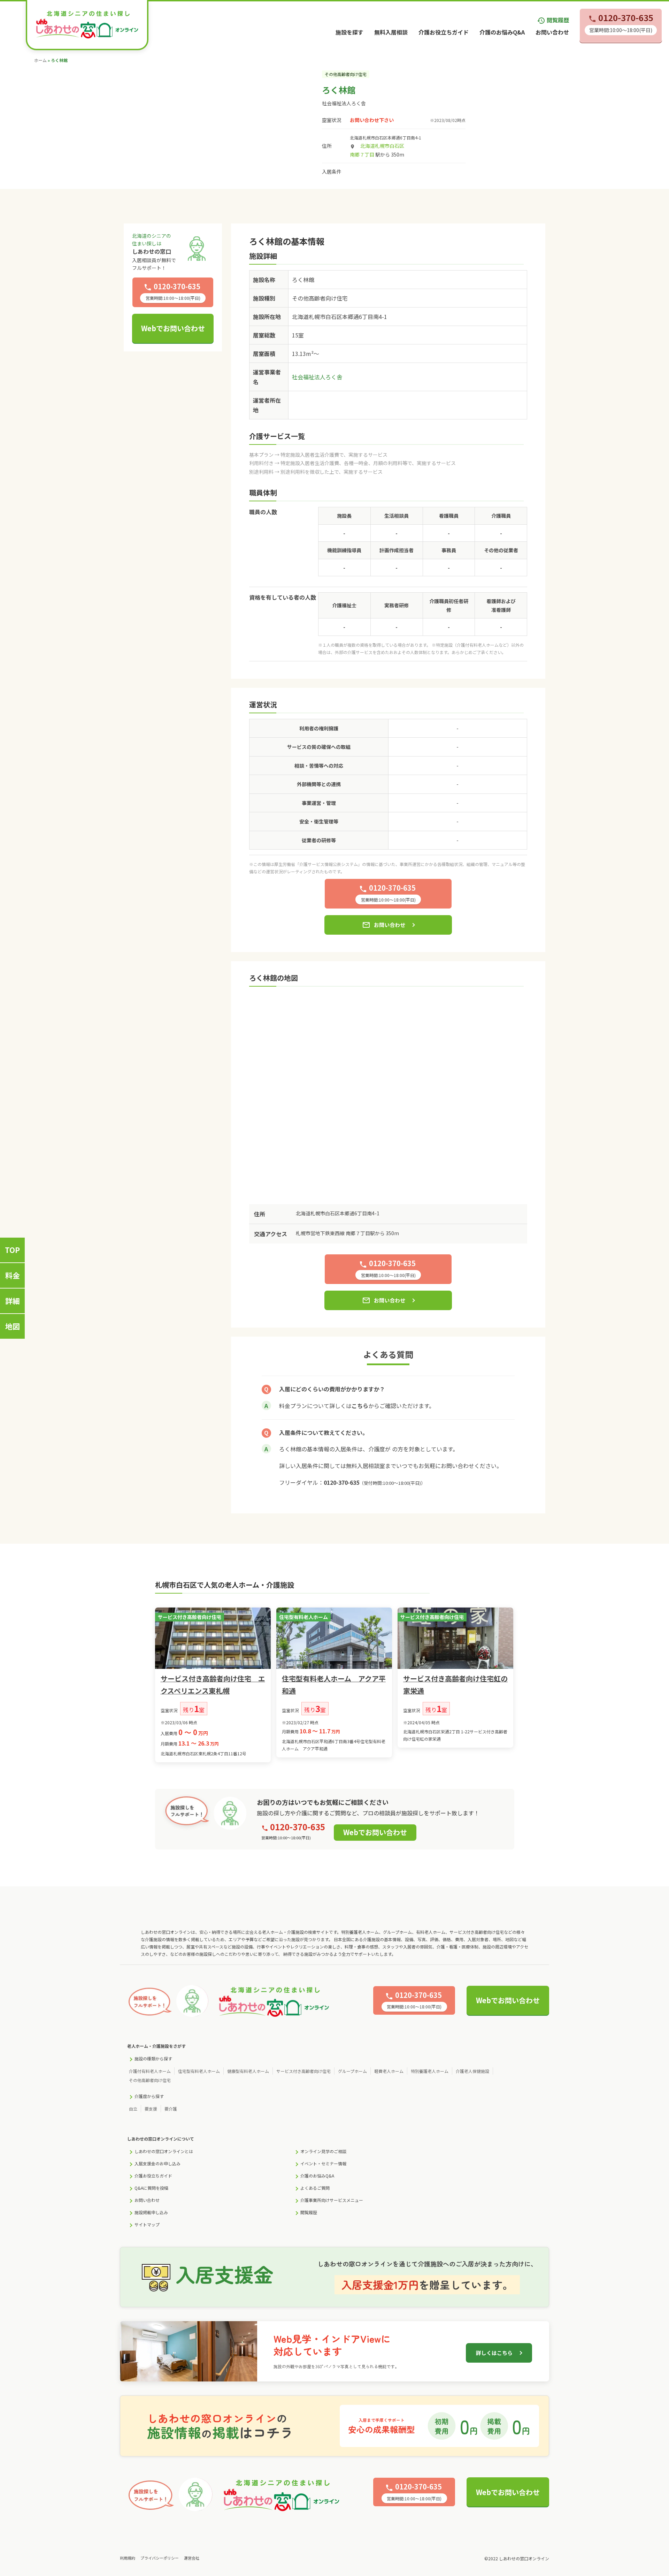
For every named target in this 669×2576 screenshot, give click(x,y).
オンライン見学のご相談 (323, 2151)
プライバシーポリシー (160, 2558)
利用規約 (128, 2558)
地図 (13, 1326)
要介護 (171, 2109)
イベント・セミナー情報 (323, 2163)
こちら (360, 1406)
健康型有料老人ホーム (248, 2071)
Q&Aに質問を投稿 (151, 2188)
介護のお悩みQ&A (502, 32)
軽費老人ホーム (389, 2071)
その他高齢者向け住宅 (150, 2080)
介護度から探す (149, 2096)
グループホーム (352, 2071)
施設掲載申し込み (151, 2212)
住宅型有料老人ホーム (199, 2071)
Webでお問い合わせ (173, 328)
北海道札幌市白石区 (382, 146)
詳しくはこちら (494, 2353)
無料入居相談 (391, 32)
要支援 (151, 2109)
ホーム (40, 60)
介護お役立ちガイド (444, 32)
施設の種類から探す (153, 2058)
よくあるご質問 (315, 2188)
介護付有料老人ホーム (150, 2071)
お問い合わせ (552, 32)
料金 (13, 1275)
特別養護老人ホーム (430, 2071)
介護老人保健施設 (472, 2071)
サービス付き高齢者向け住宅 (303, 2071)
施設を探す (349, 32)
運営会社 (192, 2558)
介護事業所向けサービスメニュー (332, 2200)
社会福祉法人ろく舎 (344, 103)
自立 (133, 2109)
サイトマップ (147, 2224)
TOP (12, 1250)
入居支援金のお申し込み (157, 2163)
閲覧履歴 (553, 20)
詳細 (13, 1301)
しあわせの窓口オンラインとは (164, 2151)
